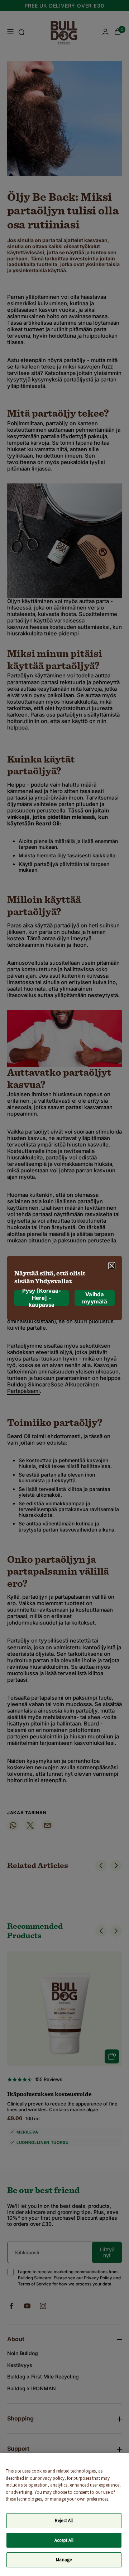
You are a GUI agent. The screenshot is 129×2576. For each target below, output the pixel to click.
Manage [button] (64, 2560)
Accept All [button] (64, 2540)
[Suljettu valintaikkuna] (112, 1266)
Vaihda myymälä (95, 1298)
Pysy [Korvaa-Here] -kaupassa (42, 1298)
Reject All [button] (64, 2521)
